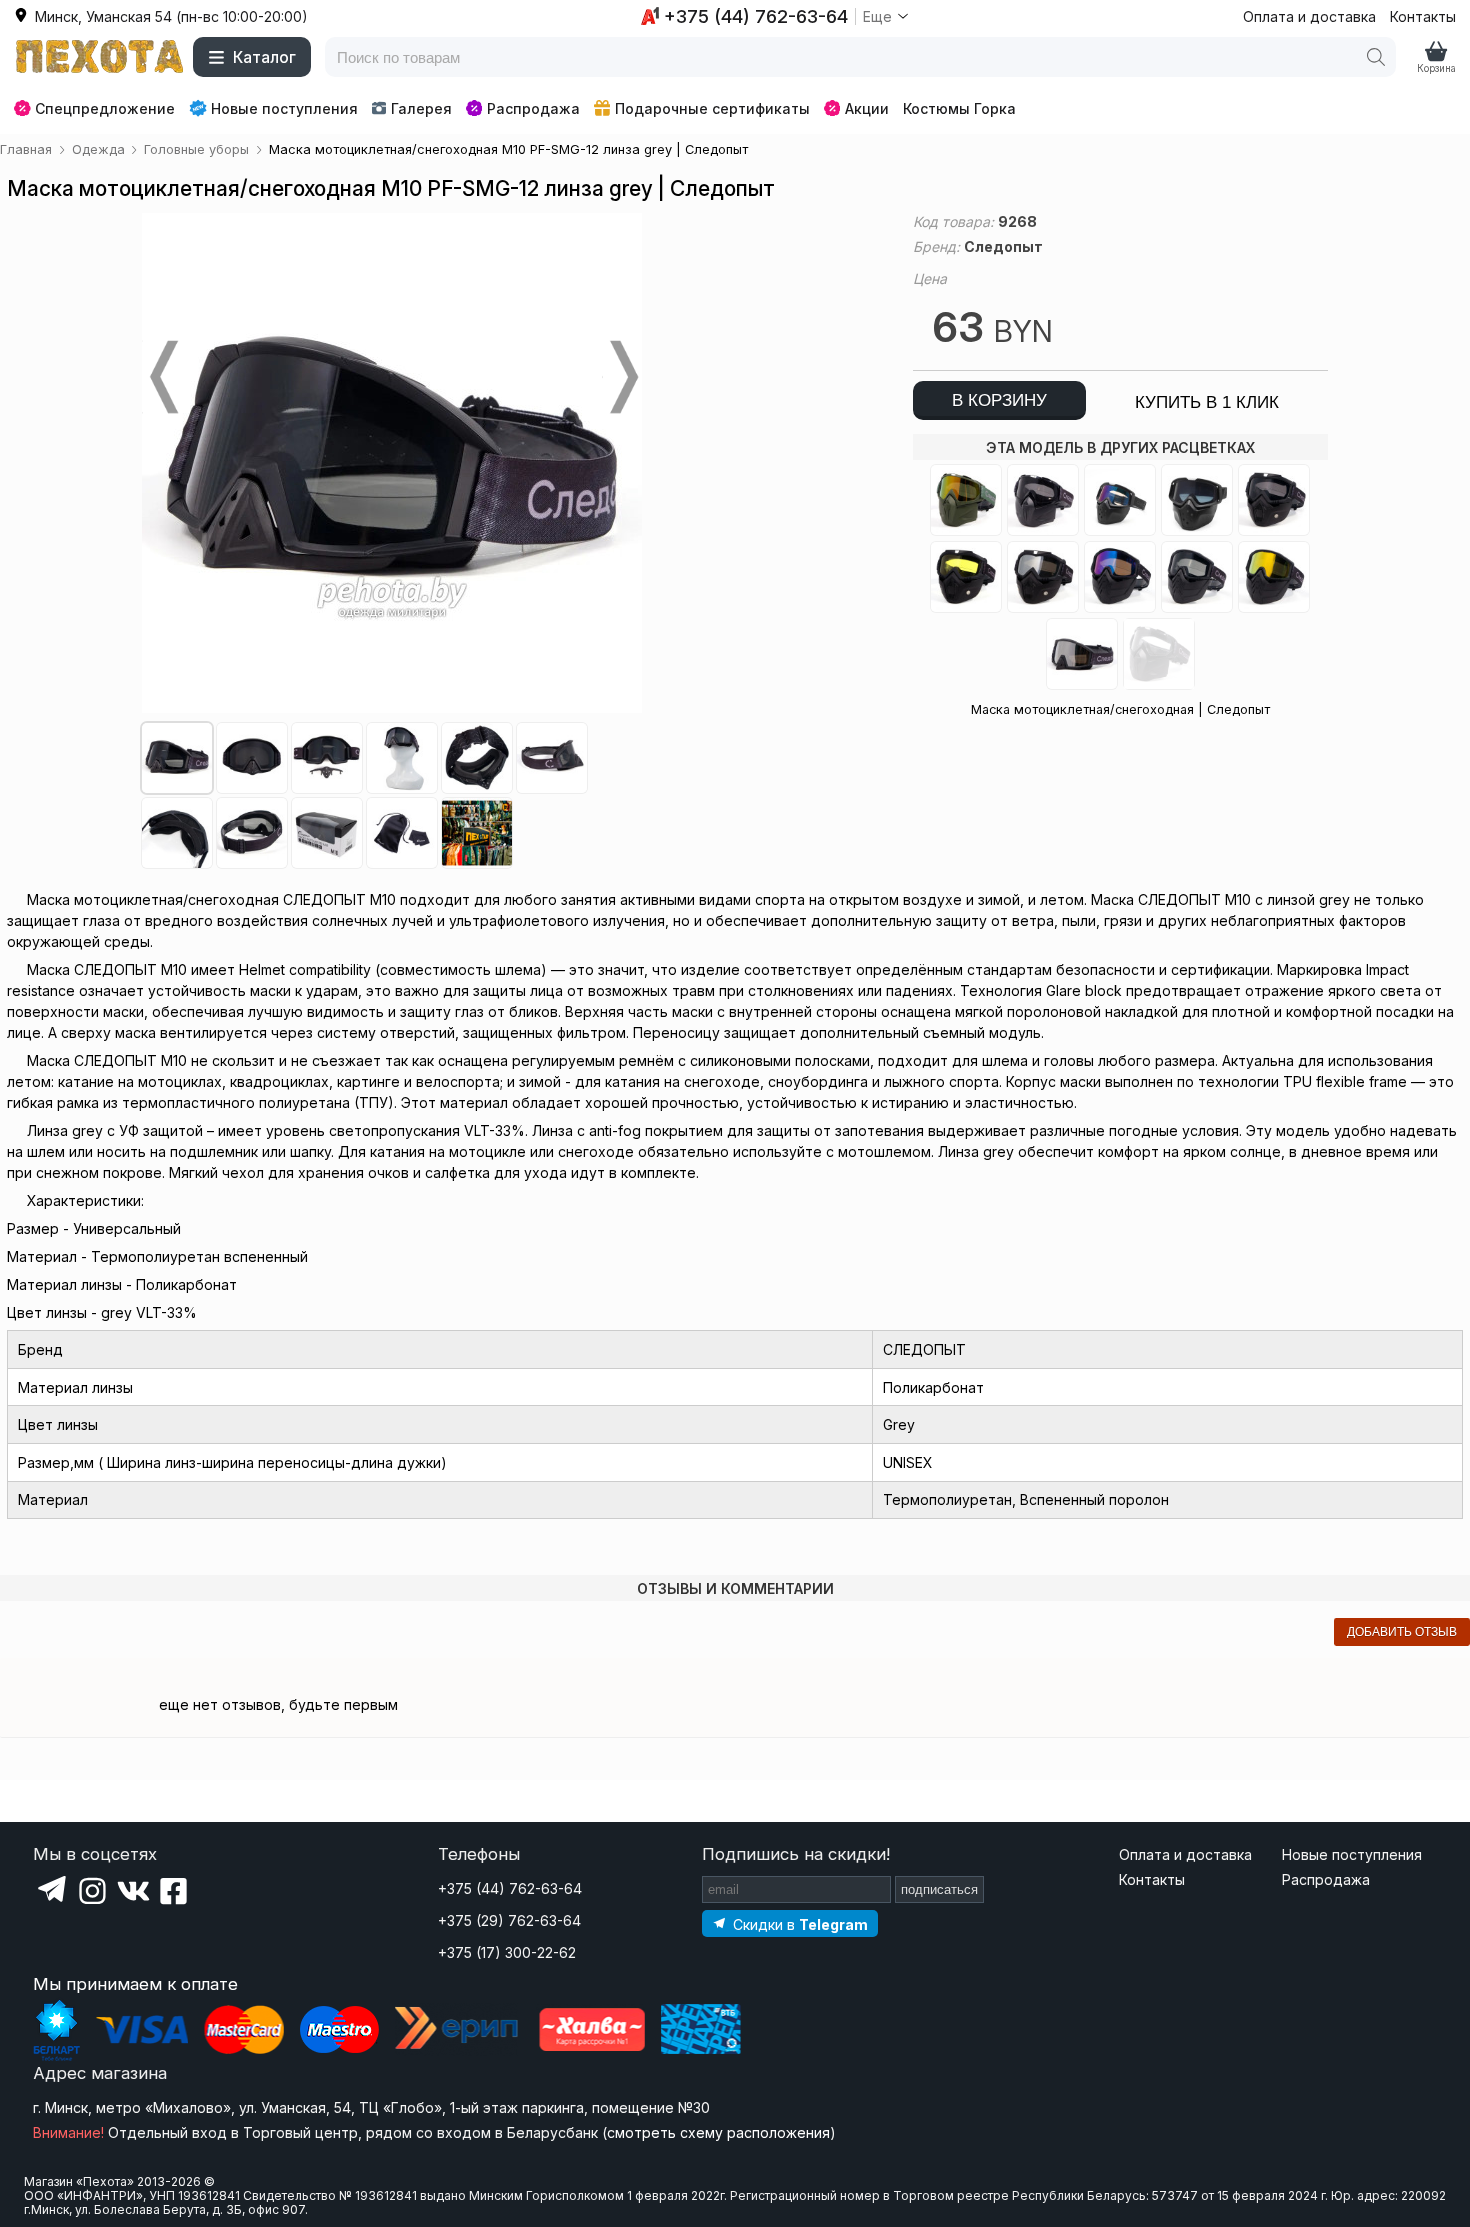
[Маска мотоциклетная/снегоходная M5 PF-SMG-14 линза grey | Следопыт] (1197, 500)
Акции (867, 108)
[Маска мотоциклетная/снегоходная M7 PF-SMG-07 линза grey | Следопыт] (1274, 500)
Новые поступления (284, 108)
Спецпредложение (105, 108)
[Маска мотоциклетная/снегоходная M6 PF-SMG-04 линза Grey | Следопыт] (1043, 500)
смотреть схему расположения (718, 2132)
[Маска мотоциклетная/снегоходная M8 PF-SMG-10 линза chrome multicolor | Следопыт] (1120, 577)
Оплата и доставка (1309, 16)
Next (622, 377)
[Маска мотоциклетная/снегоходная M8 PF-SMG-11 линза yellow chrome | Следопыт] (1274, 577)
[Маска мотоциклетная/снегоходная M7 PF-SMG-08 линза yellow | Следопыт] (966, 577)
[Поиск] (1376, 57)
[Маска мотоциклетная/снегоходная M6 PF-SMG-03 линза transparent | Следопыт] (1159, 654)
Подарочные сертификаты (712, 108)
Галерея (421, 108)
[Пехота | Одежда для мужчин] (100, 57)
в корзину (999, 400)
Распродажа (533, 108)
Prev (162, 377)
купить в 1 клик (1207, 402)
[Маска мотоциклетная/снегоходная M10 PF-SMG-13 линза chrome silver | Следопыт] (1082, 654)
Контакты (1423, 16)
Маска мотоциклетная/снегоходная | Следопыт (1120, 709)
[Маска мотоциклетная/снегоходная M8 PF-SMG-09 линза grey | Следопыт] (1197, 577)
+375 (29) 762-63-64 (509, 1920)
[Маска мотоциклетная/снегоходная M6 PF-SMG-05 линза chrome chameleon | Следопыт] (966, 500)
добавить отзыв (1402, 1632)
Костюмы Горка (959, 108)
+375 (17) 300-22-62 (507, 1952)
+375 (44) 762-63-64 (510, 1888)
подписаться (939, 1889)
